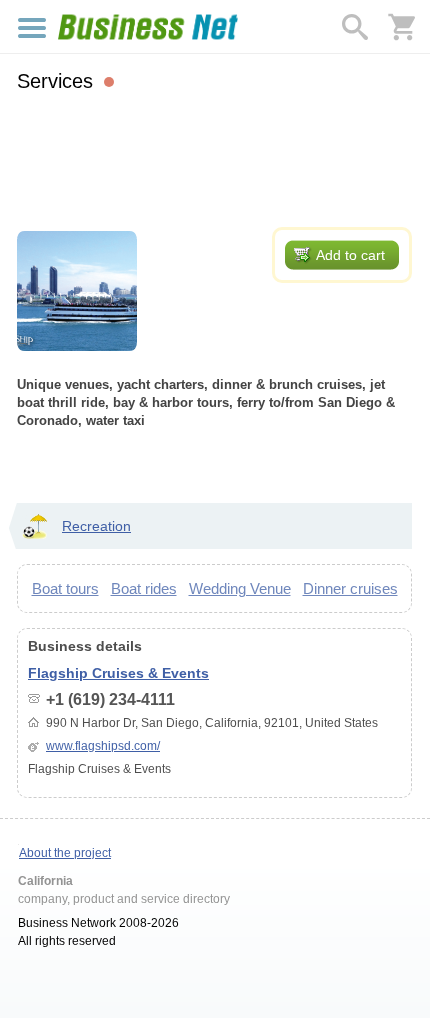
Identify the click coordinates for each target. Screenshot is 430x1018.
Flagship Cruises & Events (118, 673)
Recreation (96, 526)
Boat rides (144, 588)
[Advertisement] (214, 157)
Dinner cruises (350, 588)
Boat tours (65, 588)
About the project (65, 853)
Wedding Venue (240, 588)
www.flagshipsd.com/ (103, 746)
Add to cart (350, 255)
